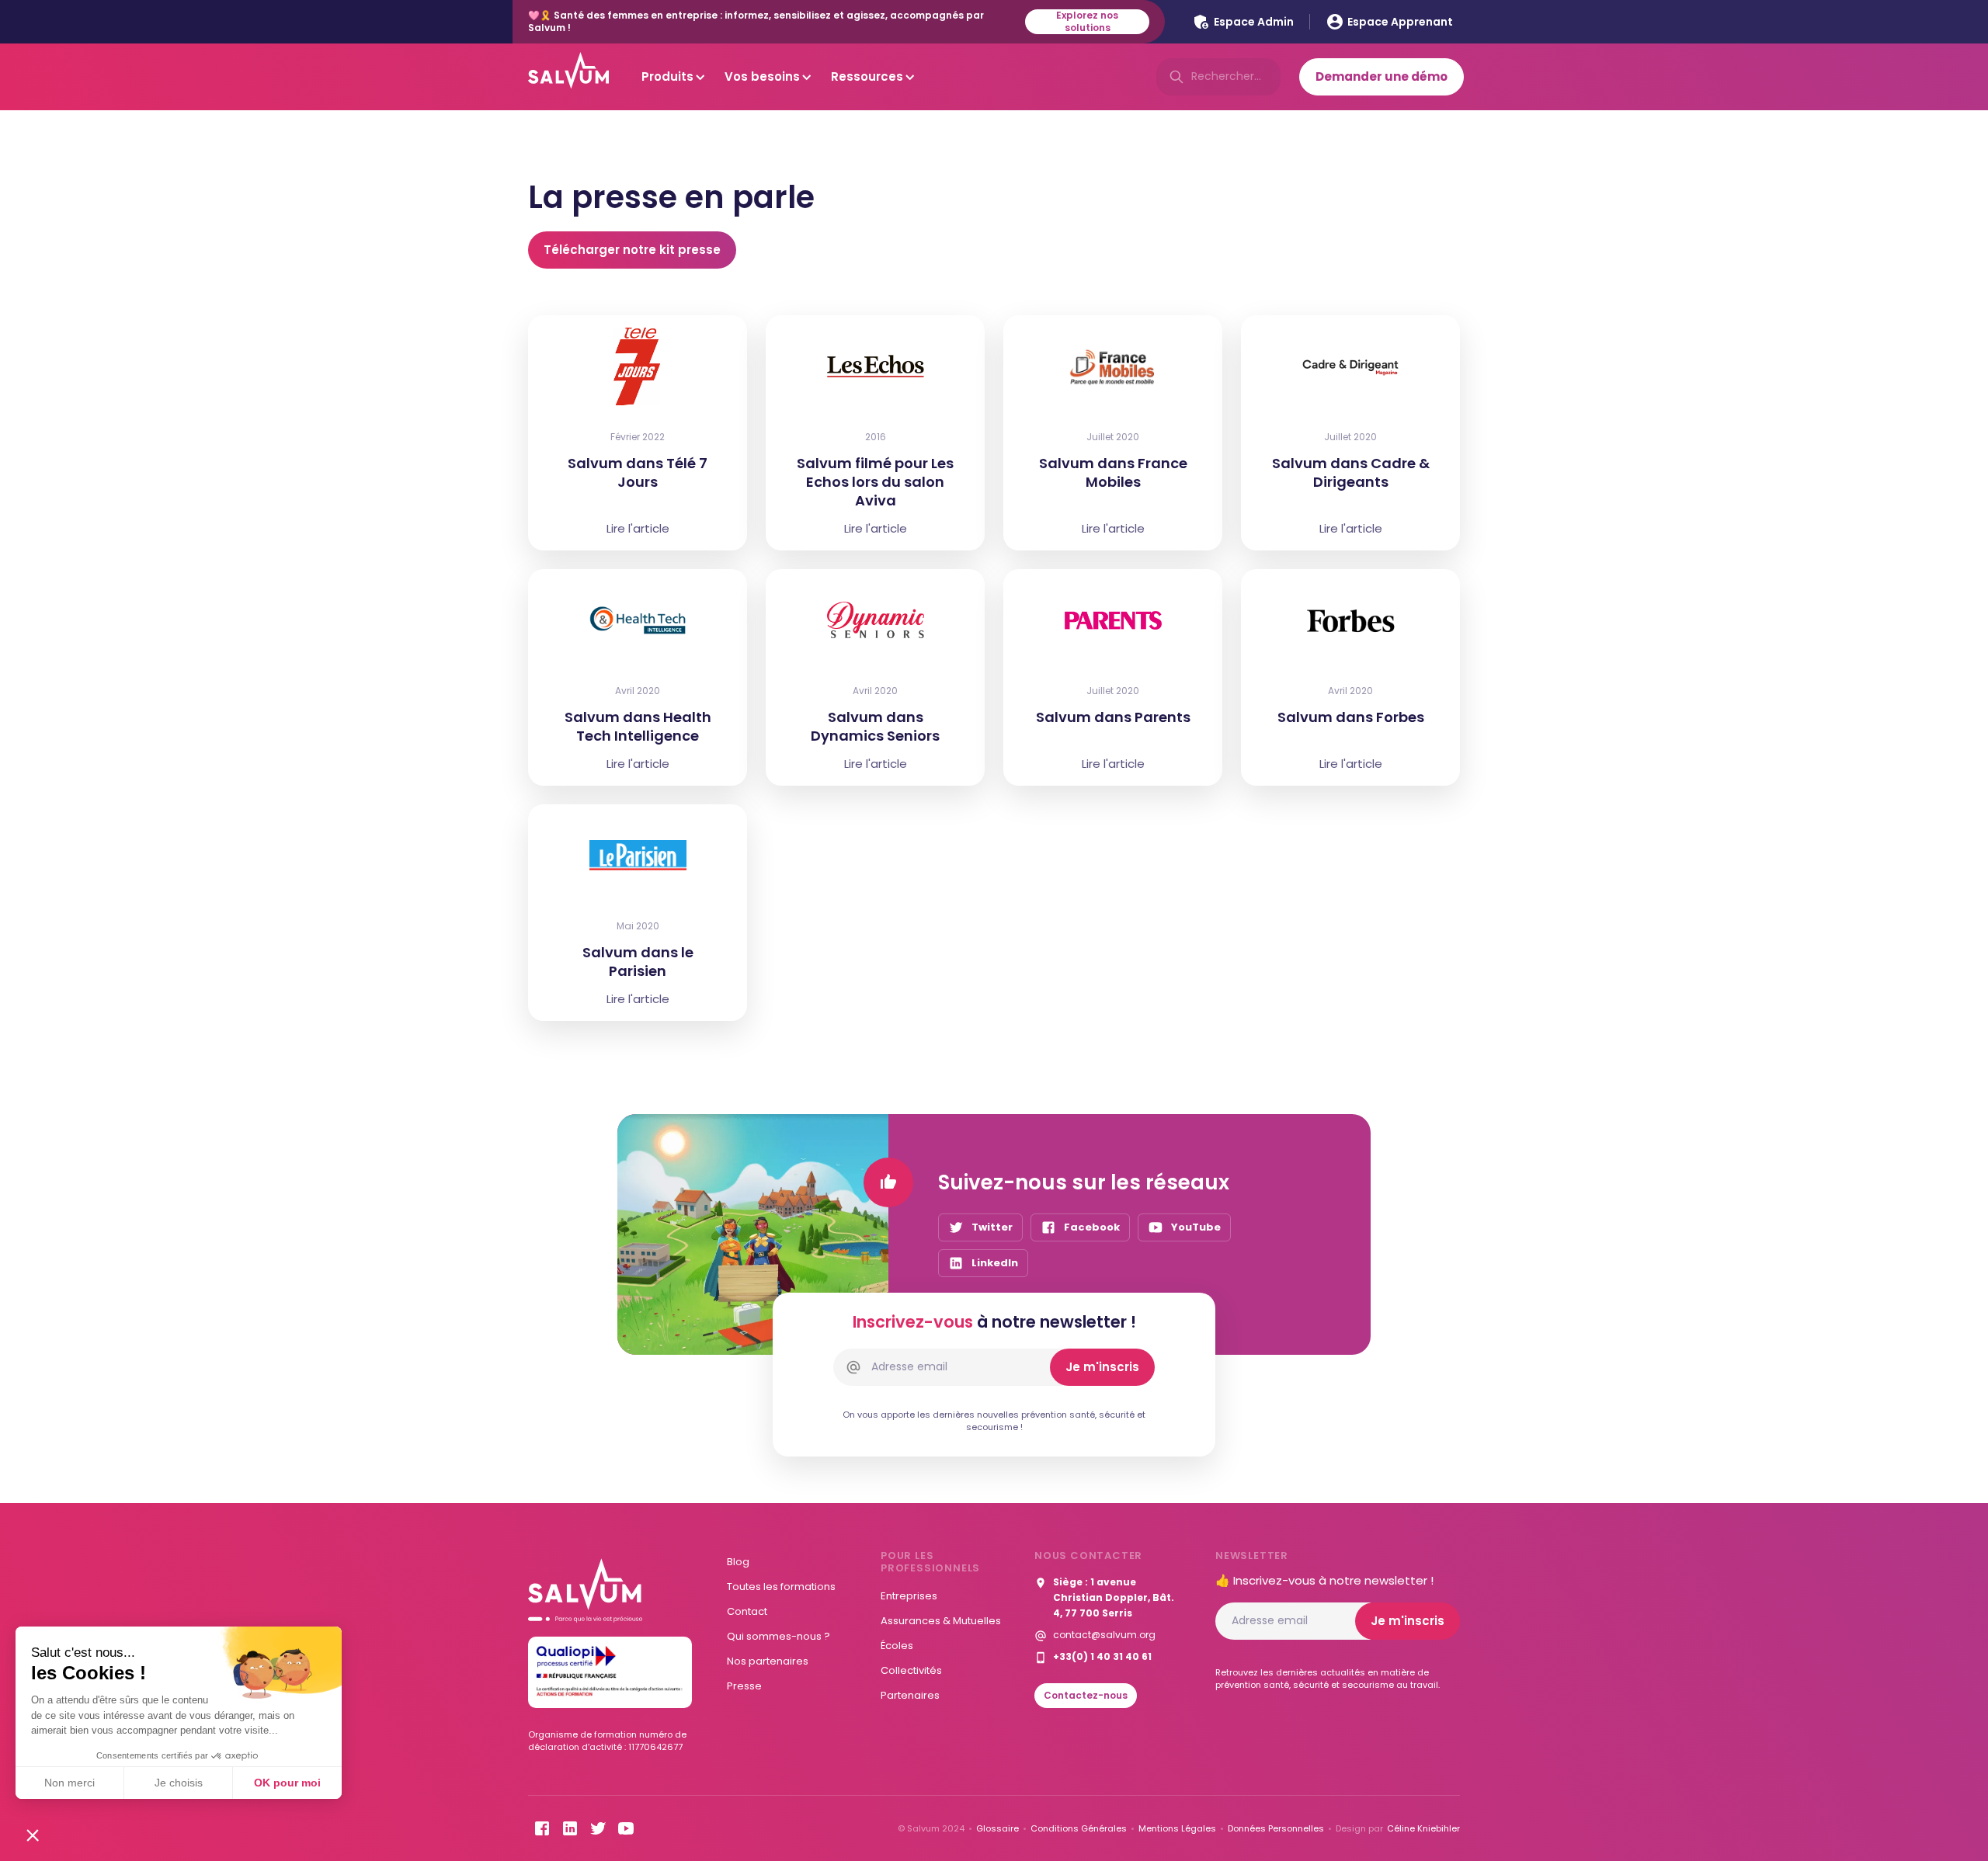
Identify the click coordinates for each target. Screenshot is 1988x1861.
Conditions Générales (1079, 1828)
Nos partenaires (768, 1661)
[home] (568, 77)
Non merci (70, 1783)
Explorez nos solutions (1087, 22)
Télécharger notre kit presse (632, 250)
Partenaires (910, 1695)
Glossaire (997, 1828)
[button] (33, 1835)
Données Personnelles (1276, 1828)
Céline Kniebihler (1423, 1828)
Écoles (897, 1646)
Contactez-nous (1086, 1695)
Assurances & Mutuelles (941, 1621)
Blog (738, 1562)
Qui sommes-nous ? (779, 1636)
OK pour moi (287, 1783)
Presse (744, 1686)
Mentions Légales (1177, 1828)
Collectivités (911, 1670)
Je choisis (179, 1783)
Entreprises (909, 1596)
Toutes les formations (781, 1587)
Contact (747, 1611)
